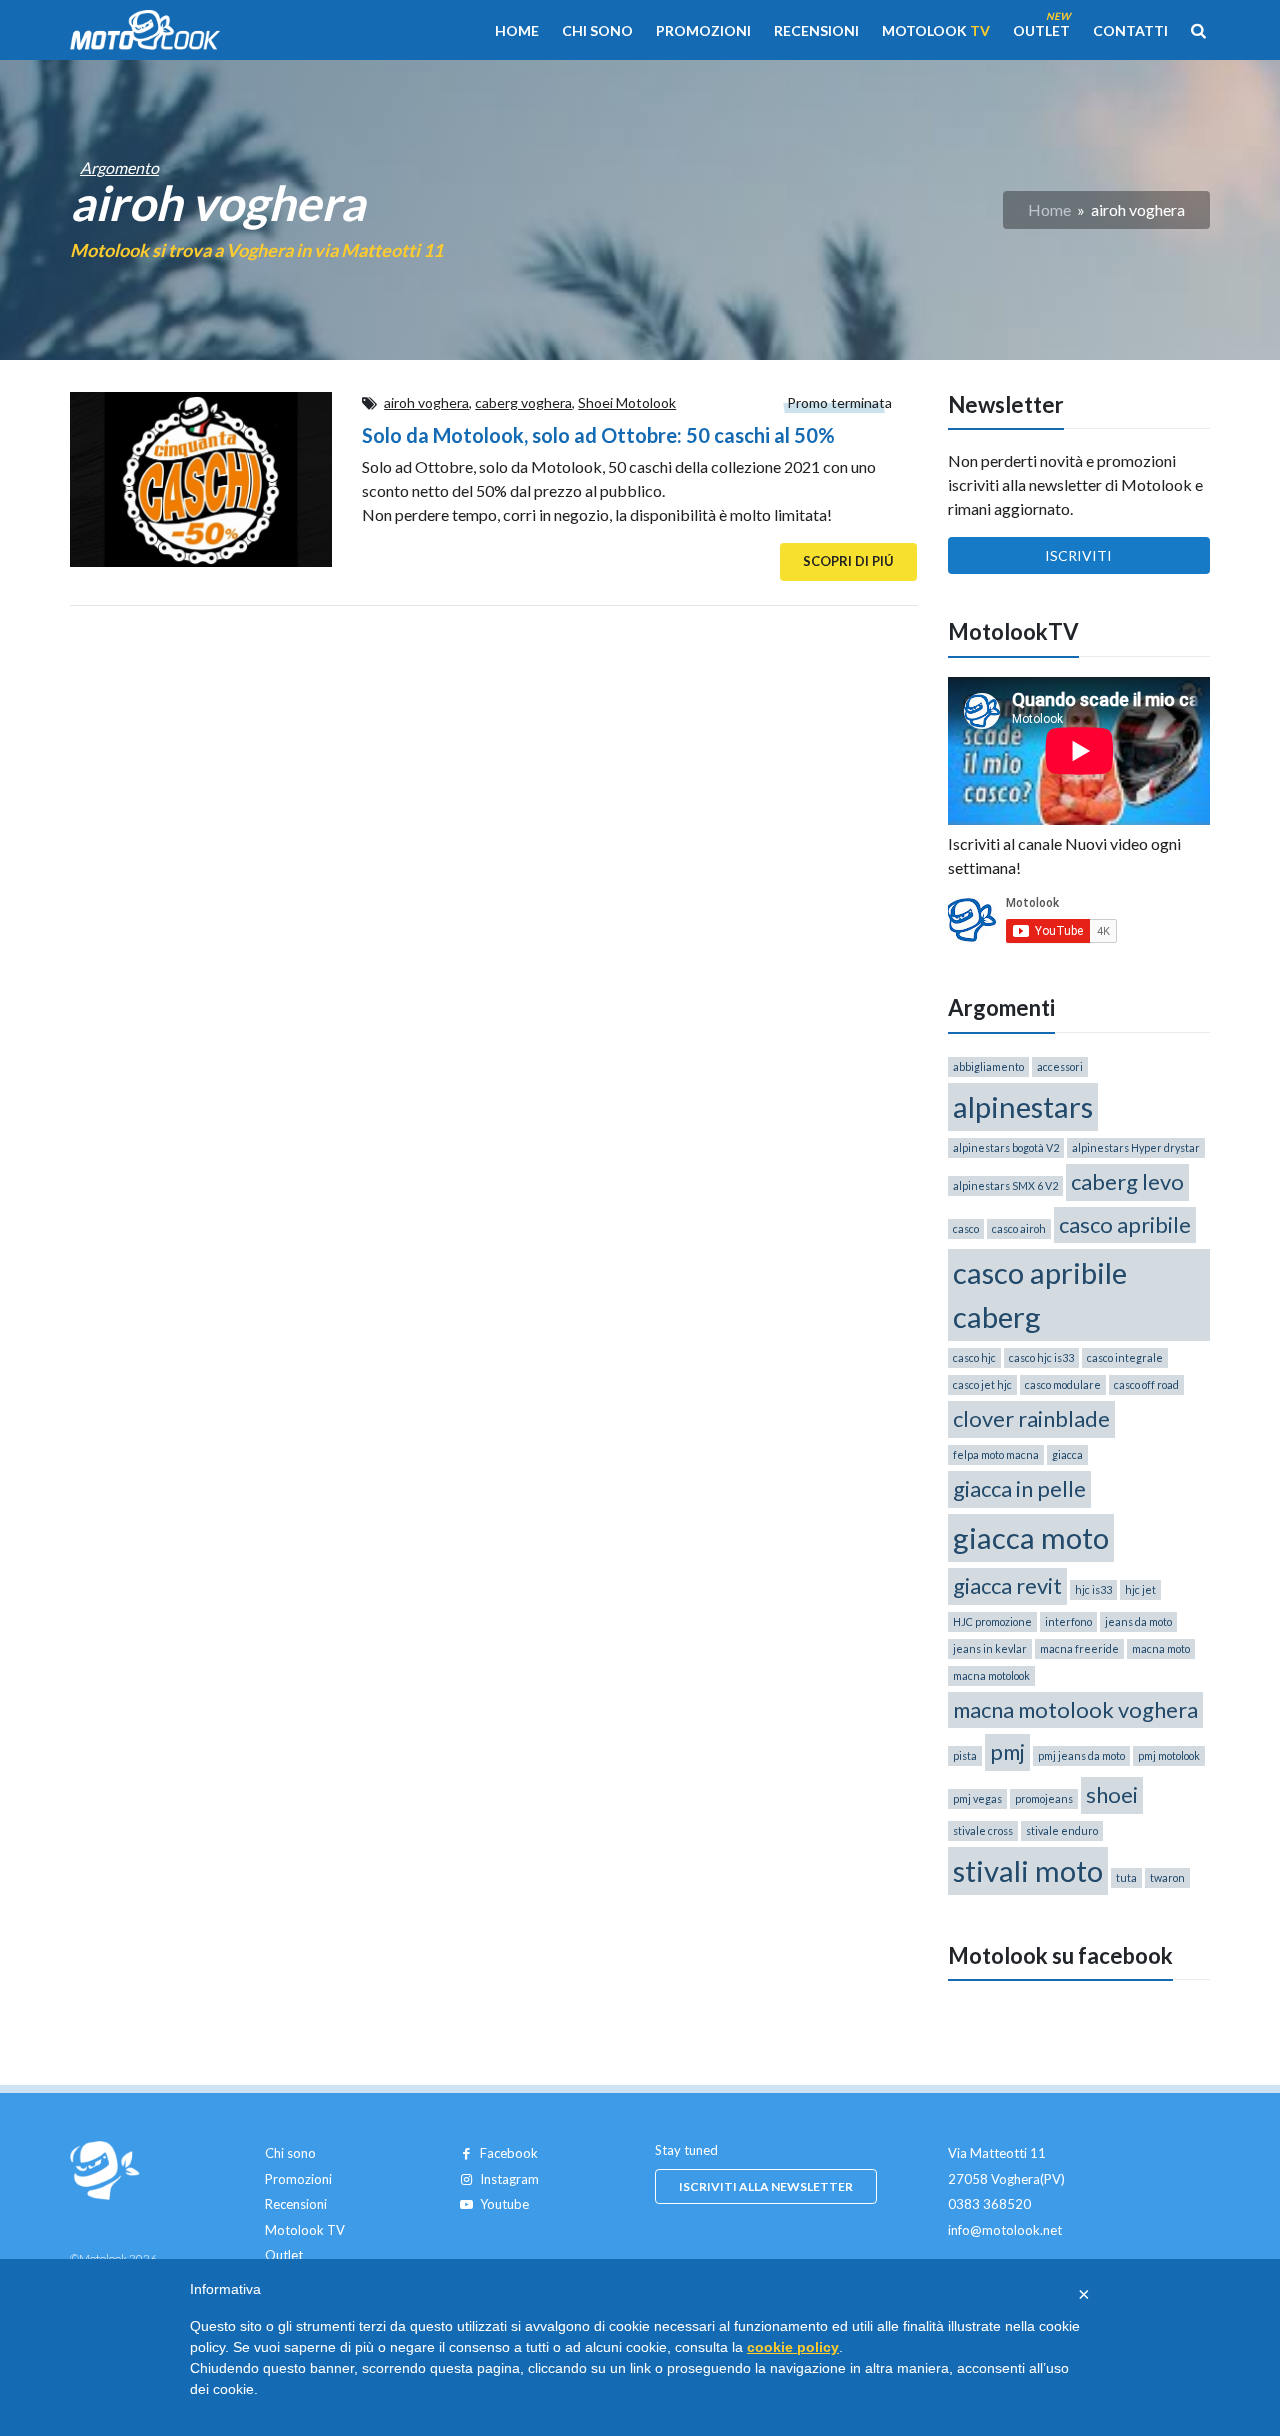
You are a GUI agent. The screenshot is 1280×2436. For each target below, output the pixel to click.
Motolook (936, 30)
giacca (1067, 1454)
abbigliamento (988, 1066)
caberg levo (1127, 1181)
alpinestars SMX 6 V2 (1005, 1185)
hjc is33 (1093, 1589)
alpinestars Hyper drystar (1136, 1147)
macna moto (1161, 1648)
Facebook (509, 2153)
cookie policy (793, 2347)
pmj (1007, 1751)
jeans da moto (1138, 1621)
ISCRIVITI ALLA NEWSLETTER (766, 2186)
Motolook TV (305, 2230)
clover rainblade (1031, 1418)
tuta (1126, 1877)
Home (517, 30)
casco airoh (1019, 1228)
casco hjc (974, 1357)
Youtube (504, 2204)
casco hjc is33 (1041, 1357)
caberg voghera (523, 402)
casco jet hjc (982, 1384)
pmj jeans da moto (1081, 1755)
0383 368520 (989, 2204)
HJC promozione (992, 1621)
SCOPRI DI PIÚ (848, 561)
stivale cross (983, 1830)
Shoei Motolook (627, 402)
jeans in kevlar (990, 1648)
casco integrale (1125, 1357)
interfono (1068, 1621)
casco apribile (1125, 1224)
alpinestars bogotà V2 (1006, 1147)
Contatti (1130, 30)
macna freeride (1079, 1648)
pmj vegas (977, 1798)
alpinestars (1023, 1106)
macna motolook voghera (1075, 1709)
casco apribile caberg (1040, 1294)
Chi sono (597, 30)
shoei (1112, 1794)
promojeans (1044, 1798)
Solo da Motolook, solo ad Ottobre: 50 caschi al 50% (598, 435)
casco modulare (1063, 1384)
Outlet (1041, 30)
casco (966, 1228)
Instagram (509, 2179)
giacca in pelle (1019, 1488)
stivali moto (1028, 1870)
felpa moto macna (996, 1454)
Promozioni (703, 30)
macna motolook (991, 1675)
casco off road (1146, 1384)
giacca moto (1031, 1537)
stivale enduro (1062, 1830)
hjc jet (1140, 1589)
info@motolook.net (1005, 2230)
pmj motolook (1169, 1755)
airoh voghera (426, 402)
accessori (1060, 1066)
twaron (1167, 1877)
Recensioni (816, 30)
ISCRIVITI (1078, 555)
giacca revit (1007, 1585)
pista (965, 1755)
